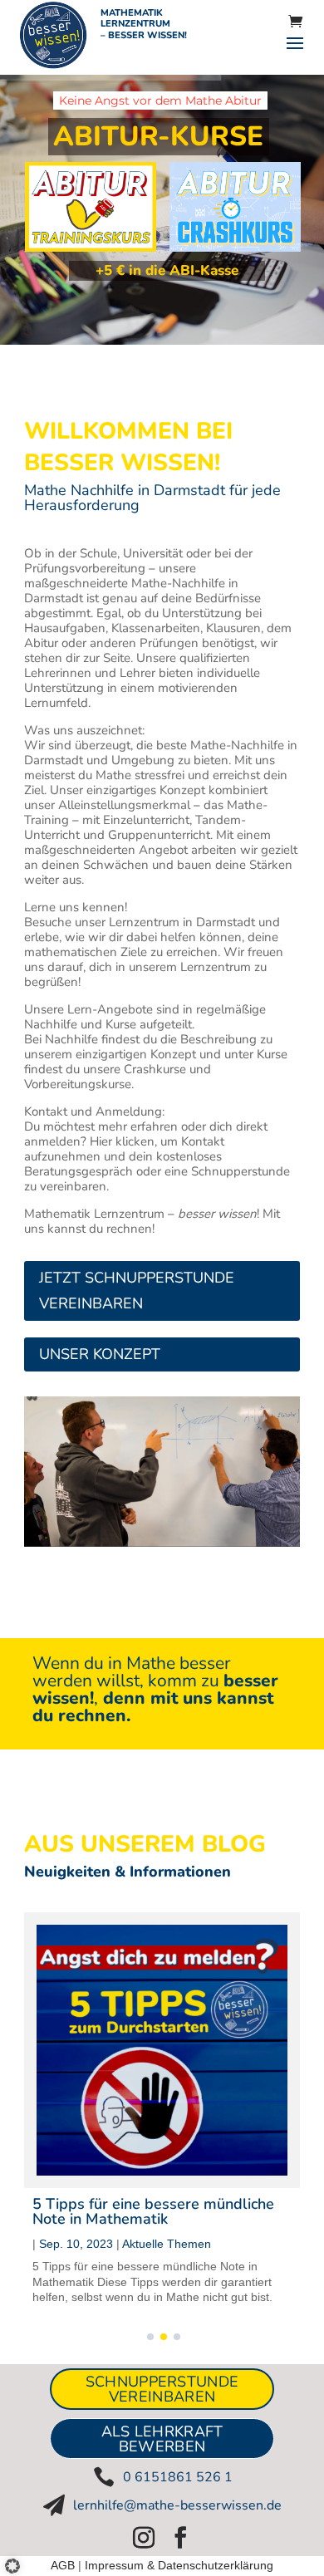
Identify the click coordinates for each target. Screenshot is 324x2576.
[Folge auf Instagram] (144, 2538)
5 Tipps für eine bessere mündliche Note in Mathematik (153, 2211)
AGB (63, 2565)
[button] (18, 2559)
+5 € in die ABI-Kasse (167, 270)
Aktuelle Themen (167, 2244)
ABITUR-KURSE (158, 137)
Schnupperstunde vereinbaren (162, 2389)
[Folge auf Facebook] (180, 2538)
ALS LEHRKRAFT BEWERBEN (162, 2439)
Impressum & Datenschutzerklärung (179, 2565)
